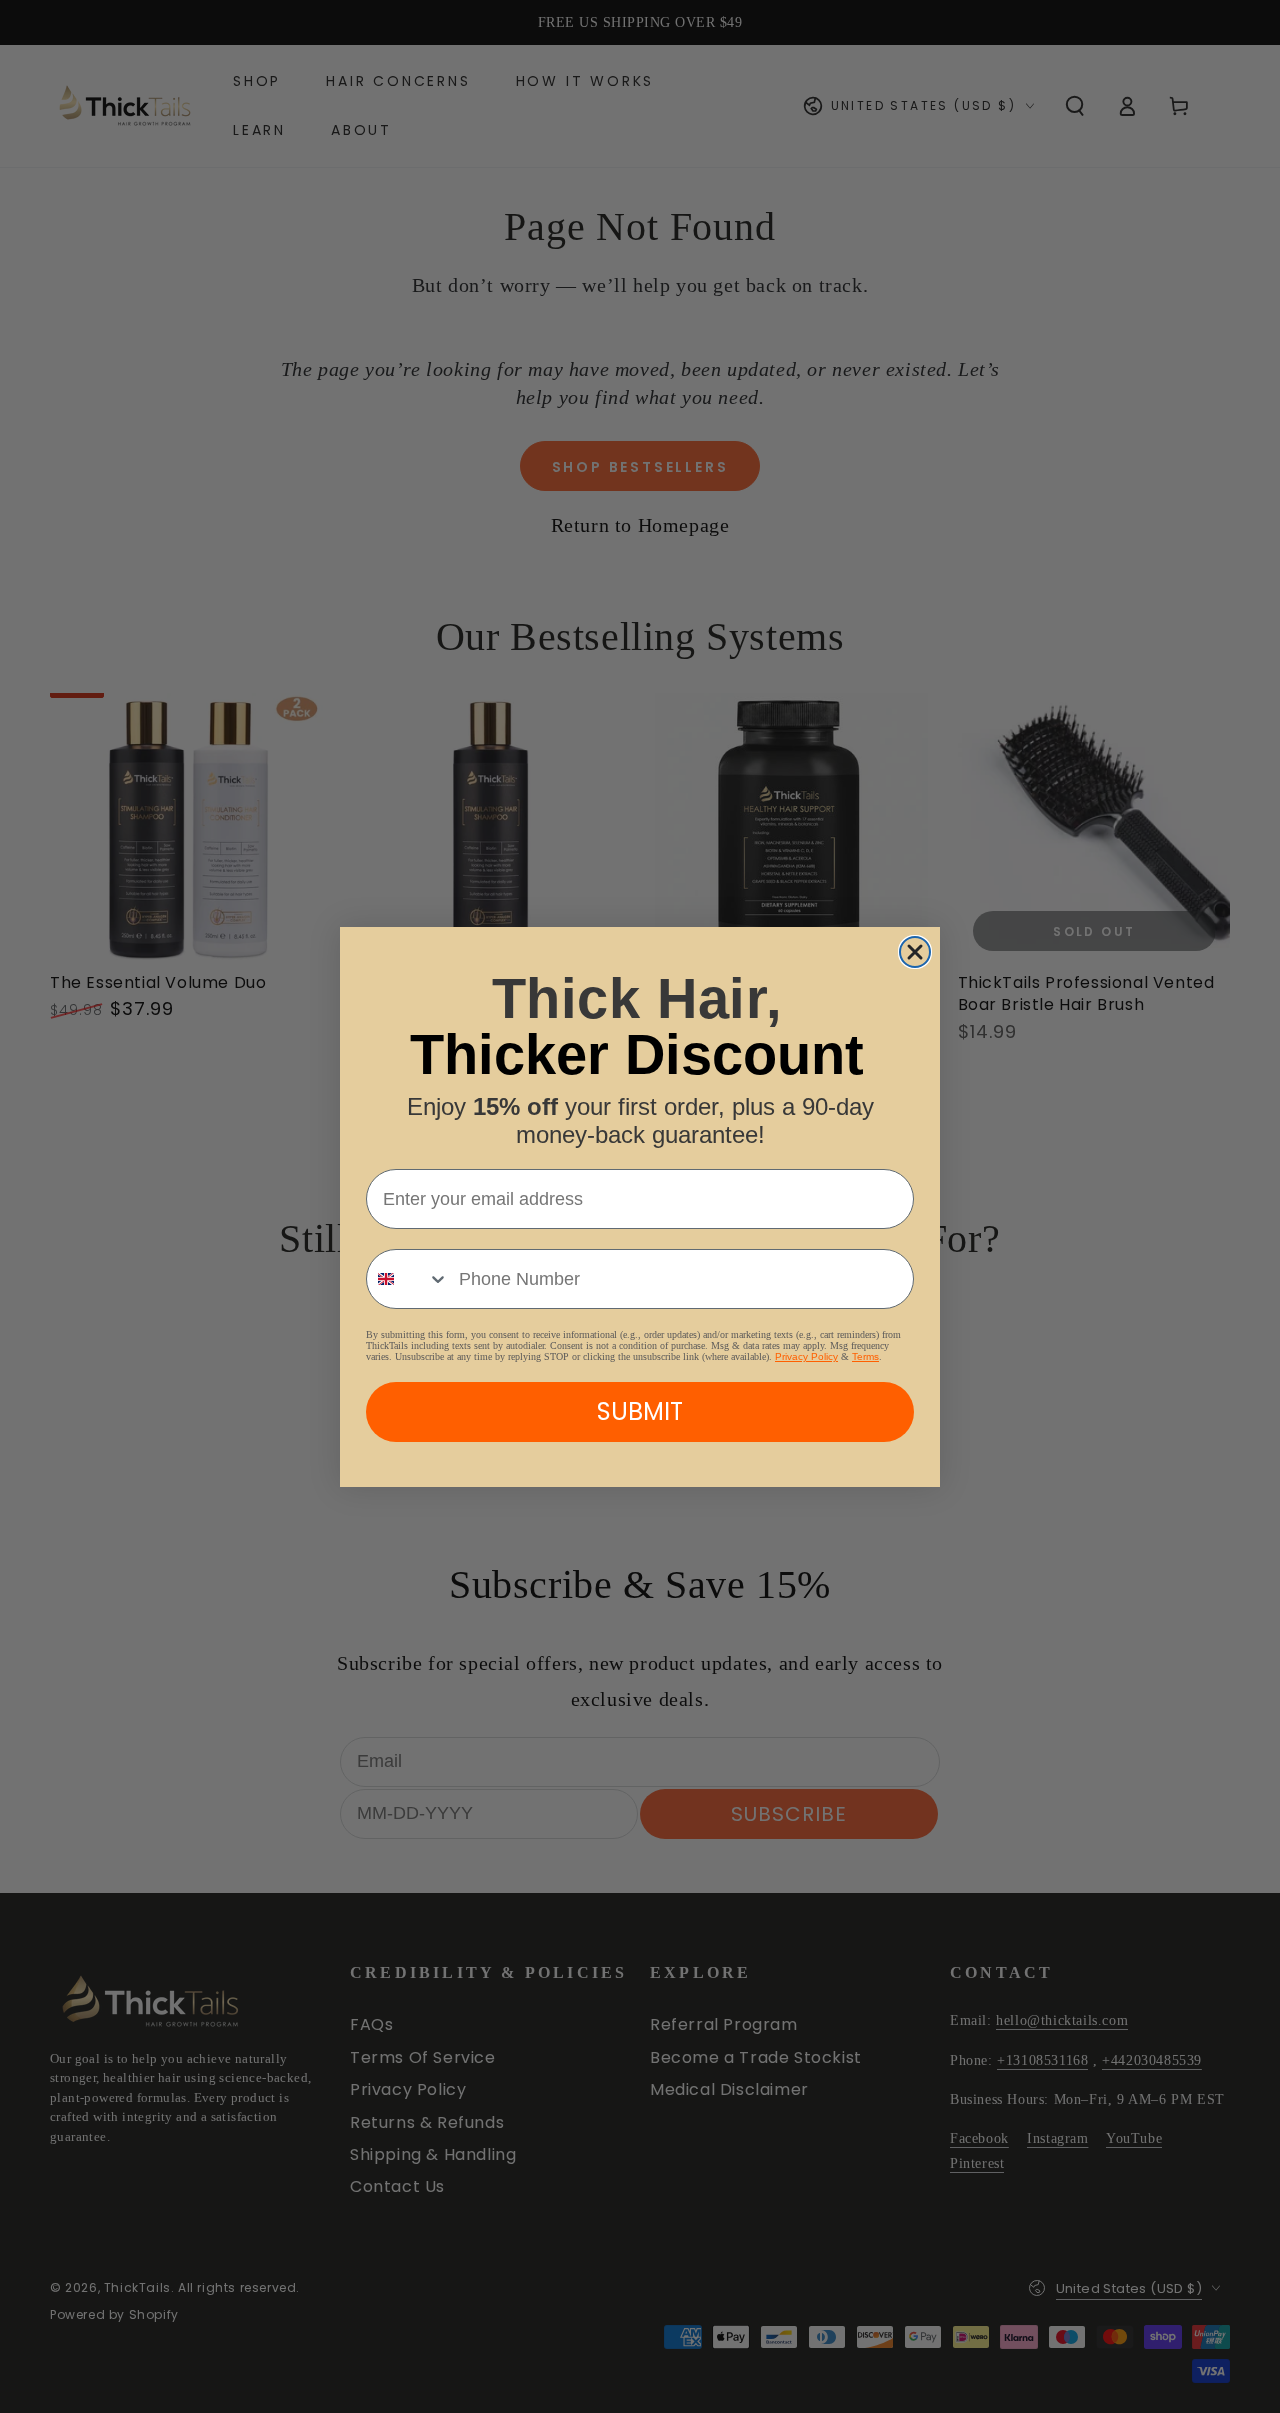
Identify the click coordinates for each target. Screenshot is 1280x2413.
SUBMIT (640, 1411)
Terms (865, 1356)
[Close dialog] (915, 952)
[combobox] (408, 1279)
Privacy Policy (806, 1356)
